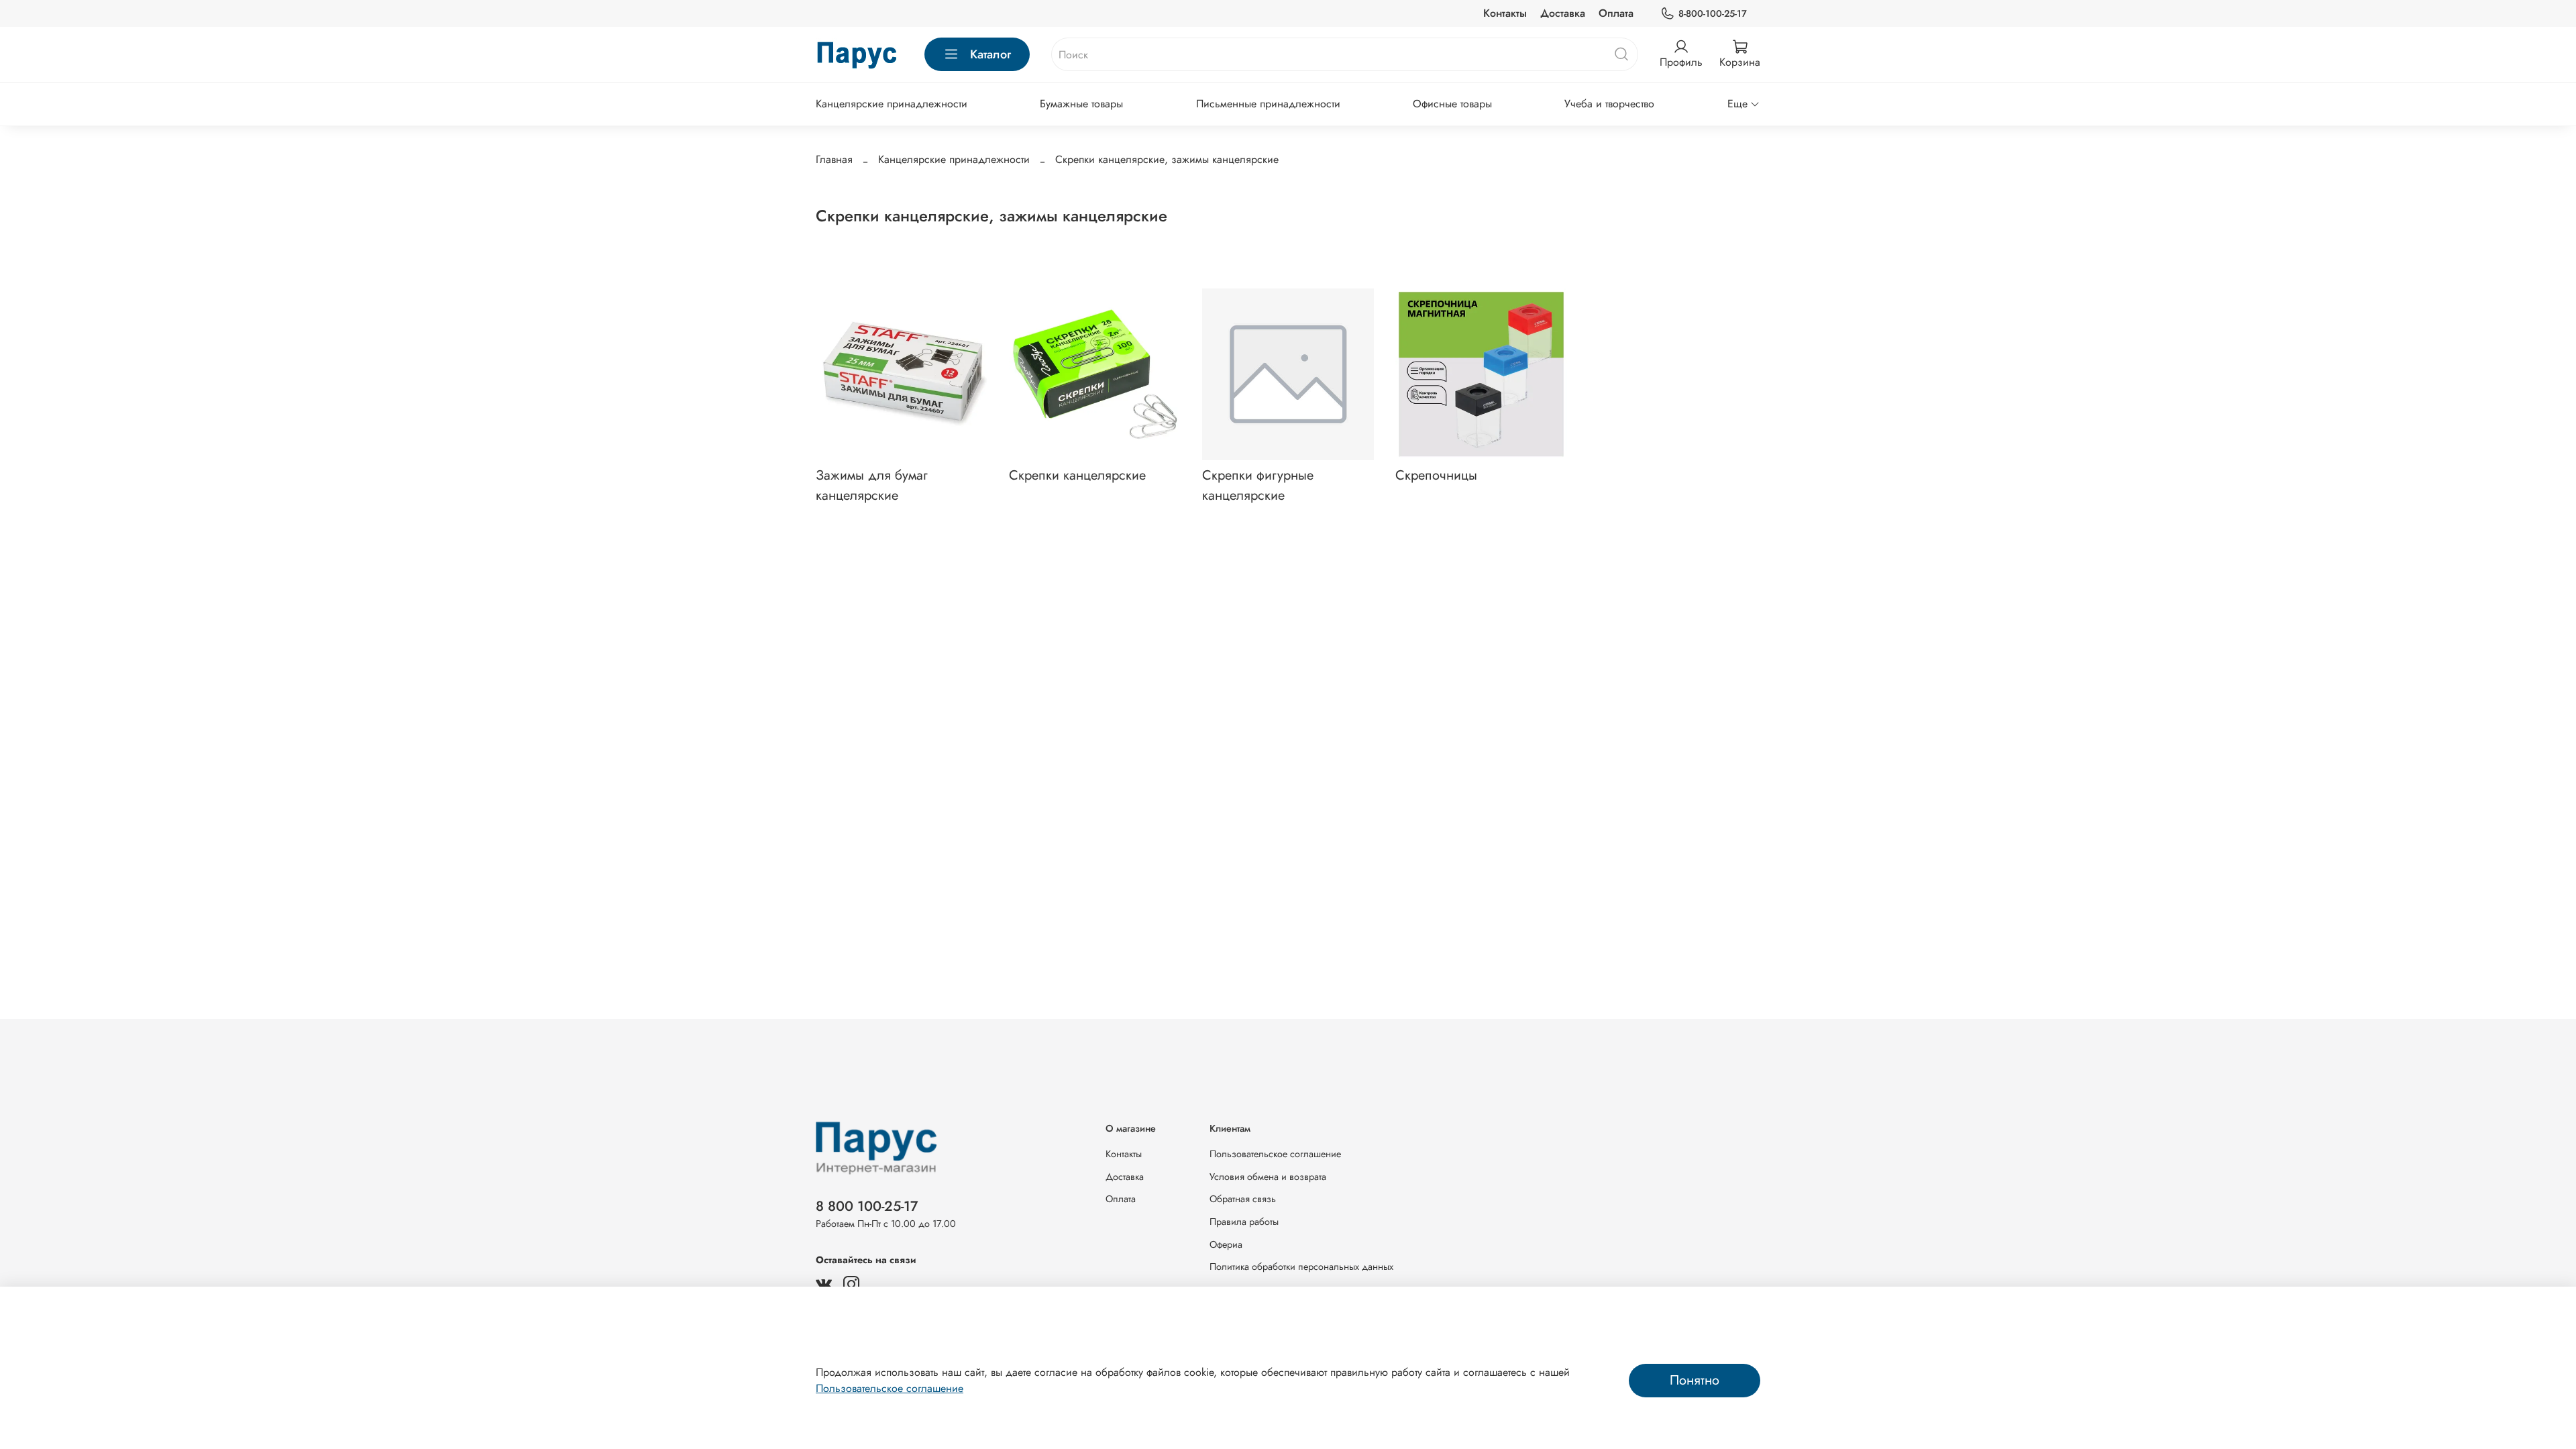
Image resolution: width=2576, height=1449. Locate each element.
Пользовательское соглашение (1275, 1154)
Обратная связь (1243, 1199)
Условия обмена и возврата (1268, 1177)
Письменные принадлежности (1268, 104)
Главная (834, 159)
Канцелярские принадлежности (892, 104)
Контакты (1505, 13)
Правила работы (1244, 1222)
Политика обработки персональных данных (1301, 1267)
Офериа (1226, 1244)
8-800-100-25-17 (1713, 13)
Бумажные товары (1081, 104)
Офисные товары (1452, 104)
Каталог (990, 54)
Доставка (1563, 13)
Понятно (1695, 1380)
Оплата (1616, 13)
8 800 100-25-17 (867, 1206)
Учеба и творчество (1609, 104)
